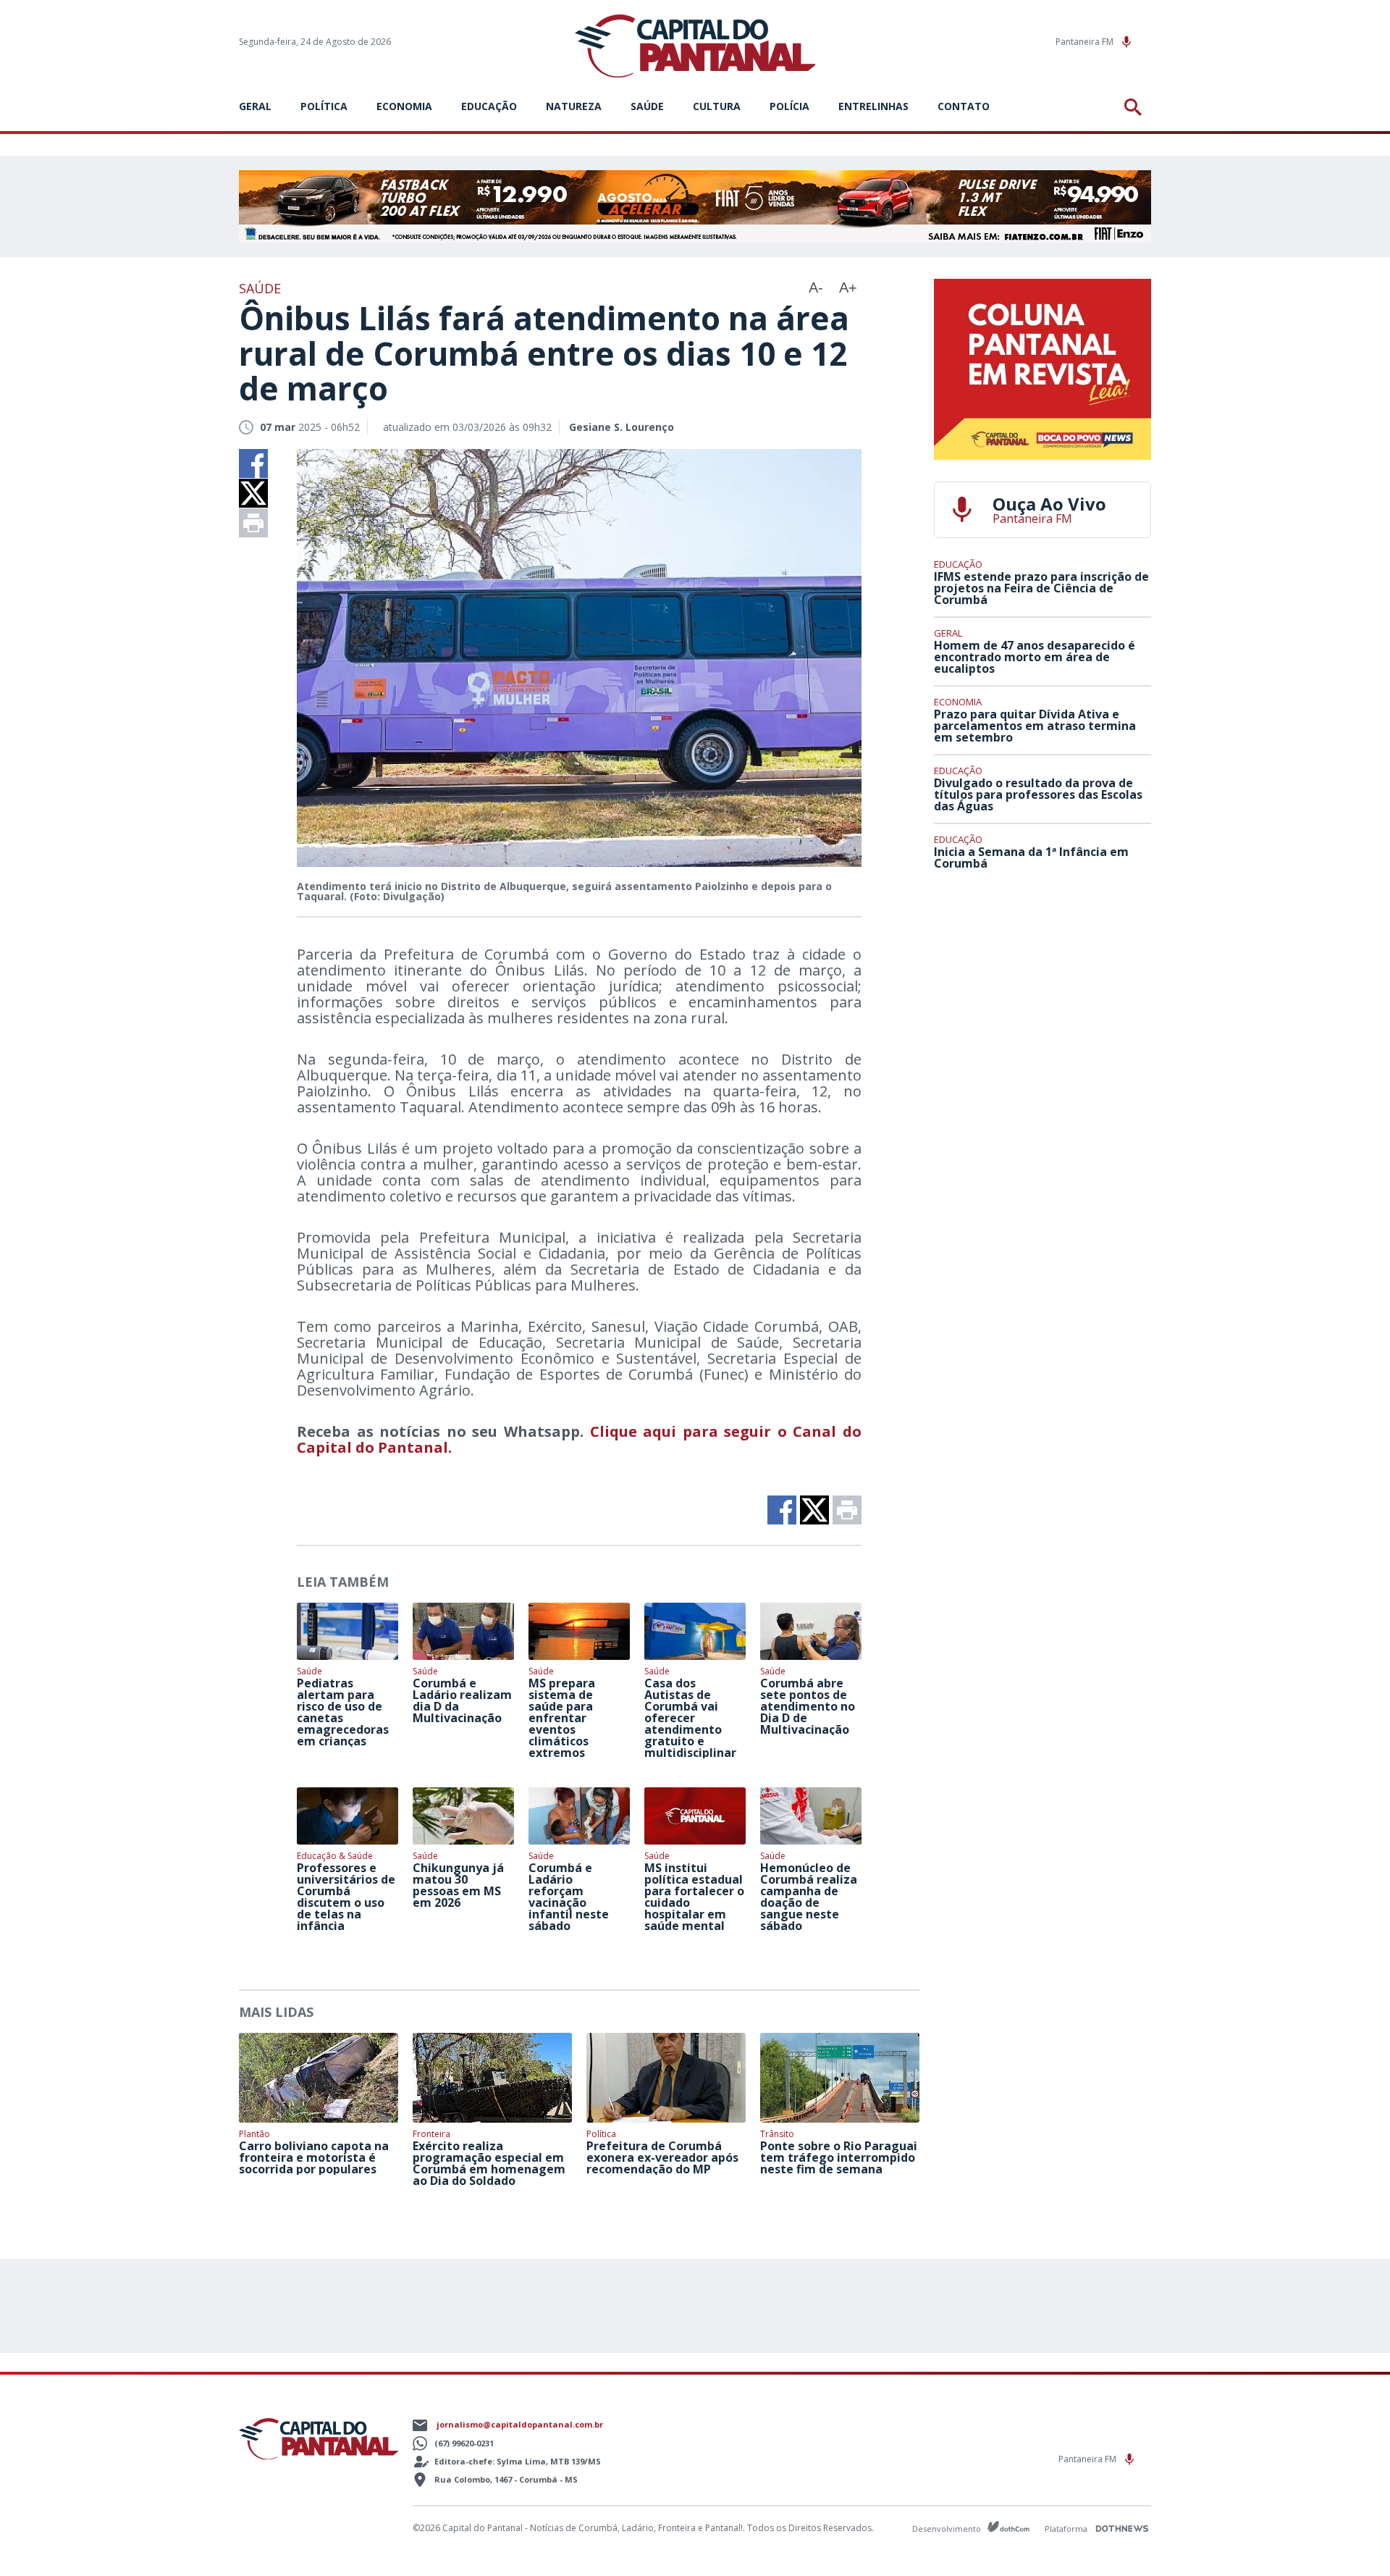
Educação (489, 106)
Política (324, 106)
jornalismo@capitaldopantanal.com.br (520, 2424)
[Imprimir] (253, 523)
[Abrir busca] (1136, 107)
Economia (404, 106)
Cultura (717, 106)
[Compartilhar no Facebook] (253, 463)
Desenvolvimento (948, 2528)
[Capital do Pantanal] (695, 47)
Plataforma (1067, 2529)
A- (816, 288)
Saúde (647, 106)
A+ (848, 288)
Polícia (789, 106)
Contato (964, 106)
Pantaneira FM (1086, 42)
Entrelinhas (873, 106)
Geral (255, 106)
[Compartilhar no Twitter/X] (253, 493)
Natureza (574, 106)
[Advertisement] (1042, 989)
